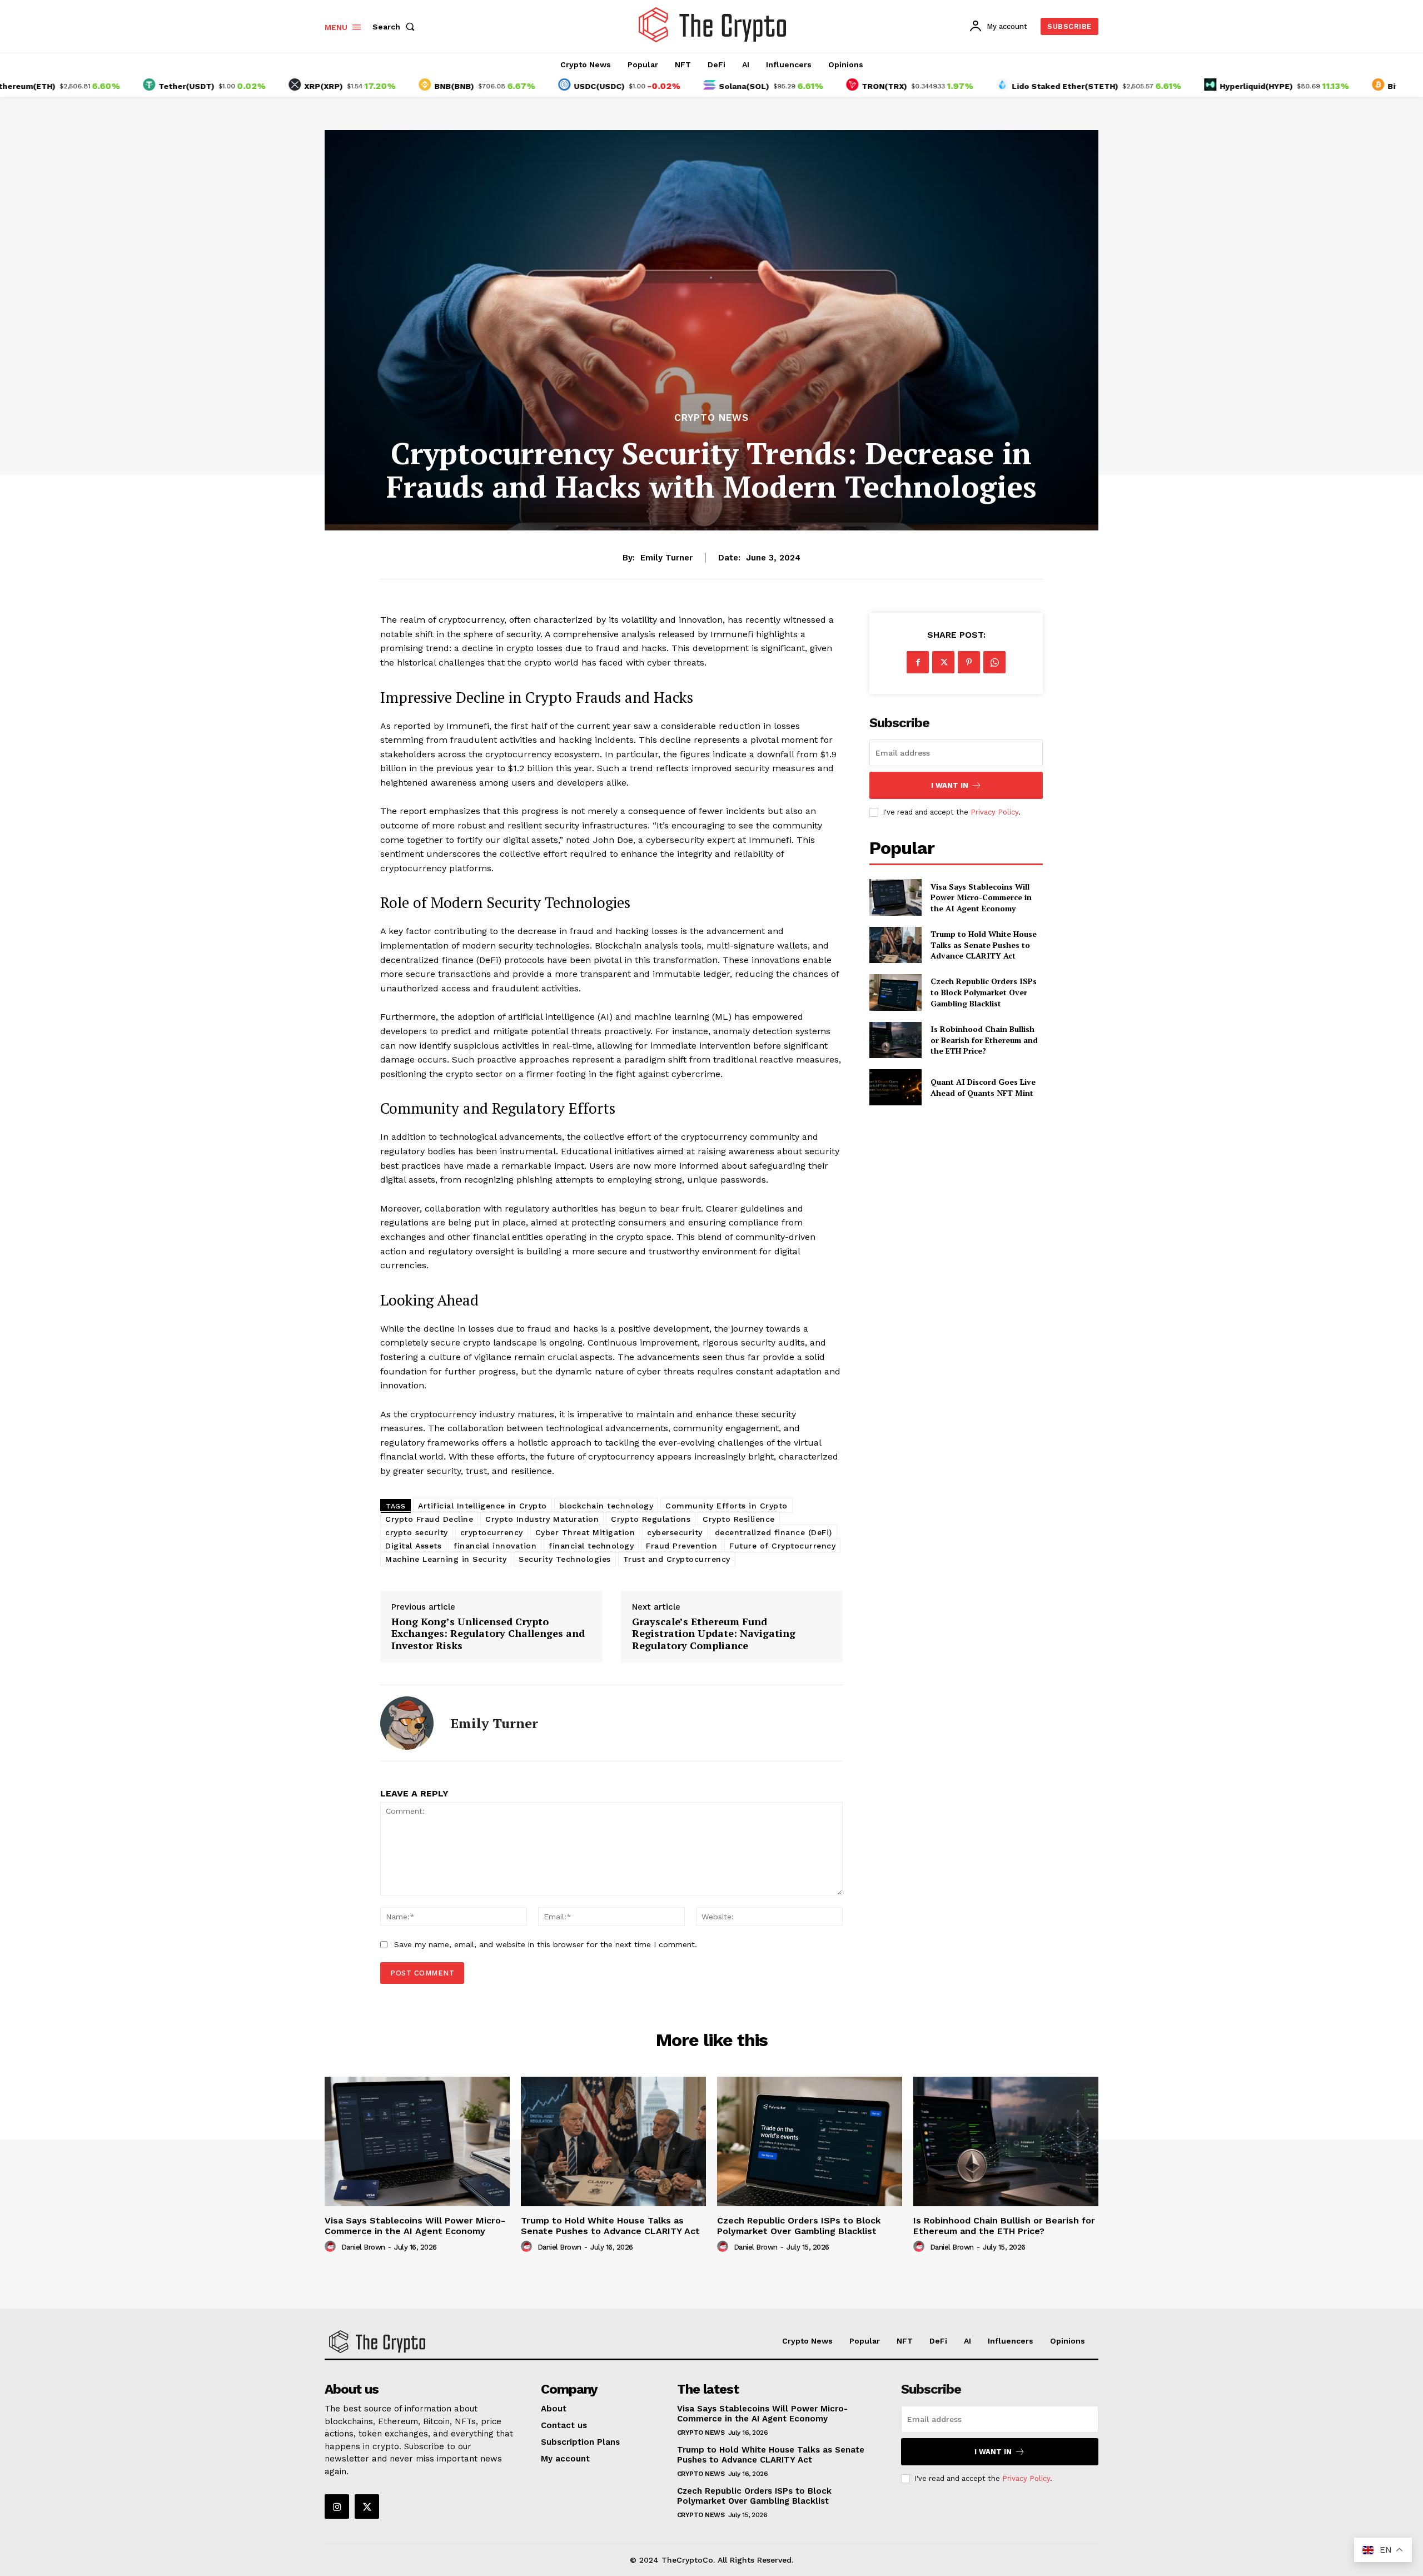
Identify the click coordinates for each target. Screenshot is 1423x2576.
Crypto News (711, 418)
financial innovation (495, 1546)
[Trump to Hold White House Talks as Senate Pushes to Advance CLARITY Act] (895, 945)
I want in (950, 785)
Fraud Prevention (681, 1546)
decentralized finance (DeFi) (773, 1532)
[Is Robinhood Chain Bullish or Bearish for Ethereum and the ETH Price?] (895, 1040)
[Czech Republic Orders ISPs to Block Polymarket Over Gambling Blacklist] (895, 992)
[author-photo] (332, 2247)
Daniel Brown (363, 2247)
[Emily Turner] (407, 1723)
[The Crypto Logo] (713, 25)
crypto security (417, 1532)
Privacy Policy (994, 812)
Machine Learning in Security (446, 1559)
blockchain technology (606, 1506)
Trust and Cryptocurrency (677, 1559)
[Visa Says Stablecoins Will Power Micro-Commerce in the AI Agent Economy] (895, 897)
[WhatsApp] (994, 662)
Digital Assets (413, 1546)
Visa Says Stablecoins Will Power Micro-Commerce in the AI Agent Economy (981, 897)
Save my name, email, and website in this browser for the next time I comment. (546, 1944)
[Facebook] (918, 662)
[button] (396, 27)
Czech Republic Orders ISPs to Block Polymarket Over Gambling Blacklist (984, 992)
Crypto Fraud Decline (429, 1519)
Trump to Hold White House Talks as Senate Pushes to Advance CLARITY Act (984, 945)
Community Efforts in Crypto (727, 1506)
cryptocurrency (492, 1532)
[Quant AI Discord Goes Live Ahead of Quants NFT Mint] (895, 1087)
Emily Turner (666, 558)
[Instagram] (337, 2506)
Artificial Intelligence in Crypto (482, 1506)
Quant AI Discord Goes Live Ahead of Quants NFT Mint (983, 1087)
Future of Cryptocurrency (782, 1546)
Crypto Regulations (651, 1519)
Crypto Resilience (739, 1519)
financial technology (591, 1546)
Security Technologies (565, 1559)
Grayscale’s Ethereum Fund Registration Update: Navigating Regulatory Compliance (714, 1634)
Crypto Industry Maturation (542, 1519)
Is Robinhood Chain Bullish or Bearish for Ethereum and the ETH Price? (984, 1040)
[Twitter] (943, 662)
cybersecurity (675, 1532)
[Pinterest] (969, 662)
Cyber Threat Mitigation (585, 1532)
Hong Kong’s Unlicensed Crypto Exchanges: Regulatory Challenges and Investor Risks (488, 1634)
